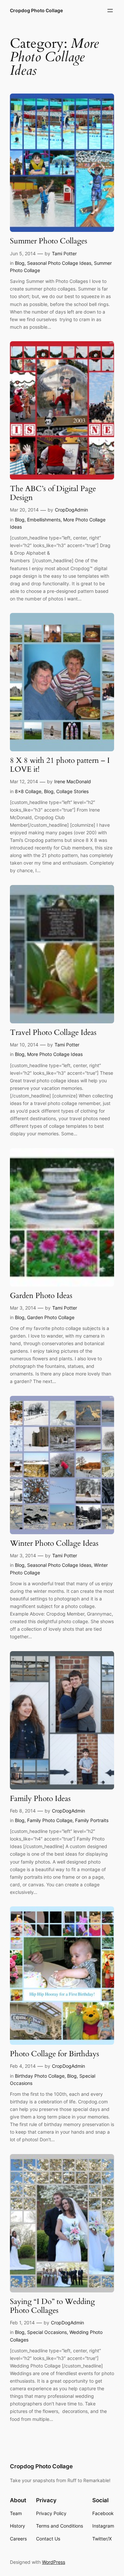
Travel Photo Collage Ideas (53, 1033)
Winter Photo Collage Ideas (54, 1544)
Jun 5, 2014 (23, 253)
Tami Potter (64, 253)
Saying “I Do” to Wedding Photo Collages (52, 2306)
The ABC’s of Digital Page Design (53, 493)
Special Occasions (47, 2332)
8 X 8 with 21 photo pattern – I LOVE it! (60, 765)
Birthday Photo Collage (40, 2076)
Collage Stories (72, 791)
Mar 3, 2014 (23, 1308)
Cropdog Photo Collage (36, 10)
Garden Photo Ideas (41, 1296)
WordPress (54, 2562)
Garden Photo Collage (51, 1317)
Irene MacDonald (73, 781)
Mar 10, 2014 (24, 1045)
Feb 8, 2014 (23, 1811)
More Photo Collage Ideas (55, 1054)
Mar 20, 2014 (24, 510)
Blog (20, 263)
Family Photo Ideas (40, 1799)
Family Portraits (92, 1820)
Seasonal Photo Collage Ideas (59, 263)
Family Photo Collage (50, 1820)
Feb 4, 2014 (23, 2066)
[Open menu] (110, 11)
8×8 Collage (28, 791)
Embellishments (44, 520)
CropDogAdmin (71, 510)
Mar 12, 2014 (24, 781)
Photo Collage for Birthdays (55, 2054)
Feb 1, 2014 (22, 2323)
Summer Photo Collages (49, 241)
